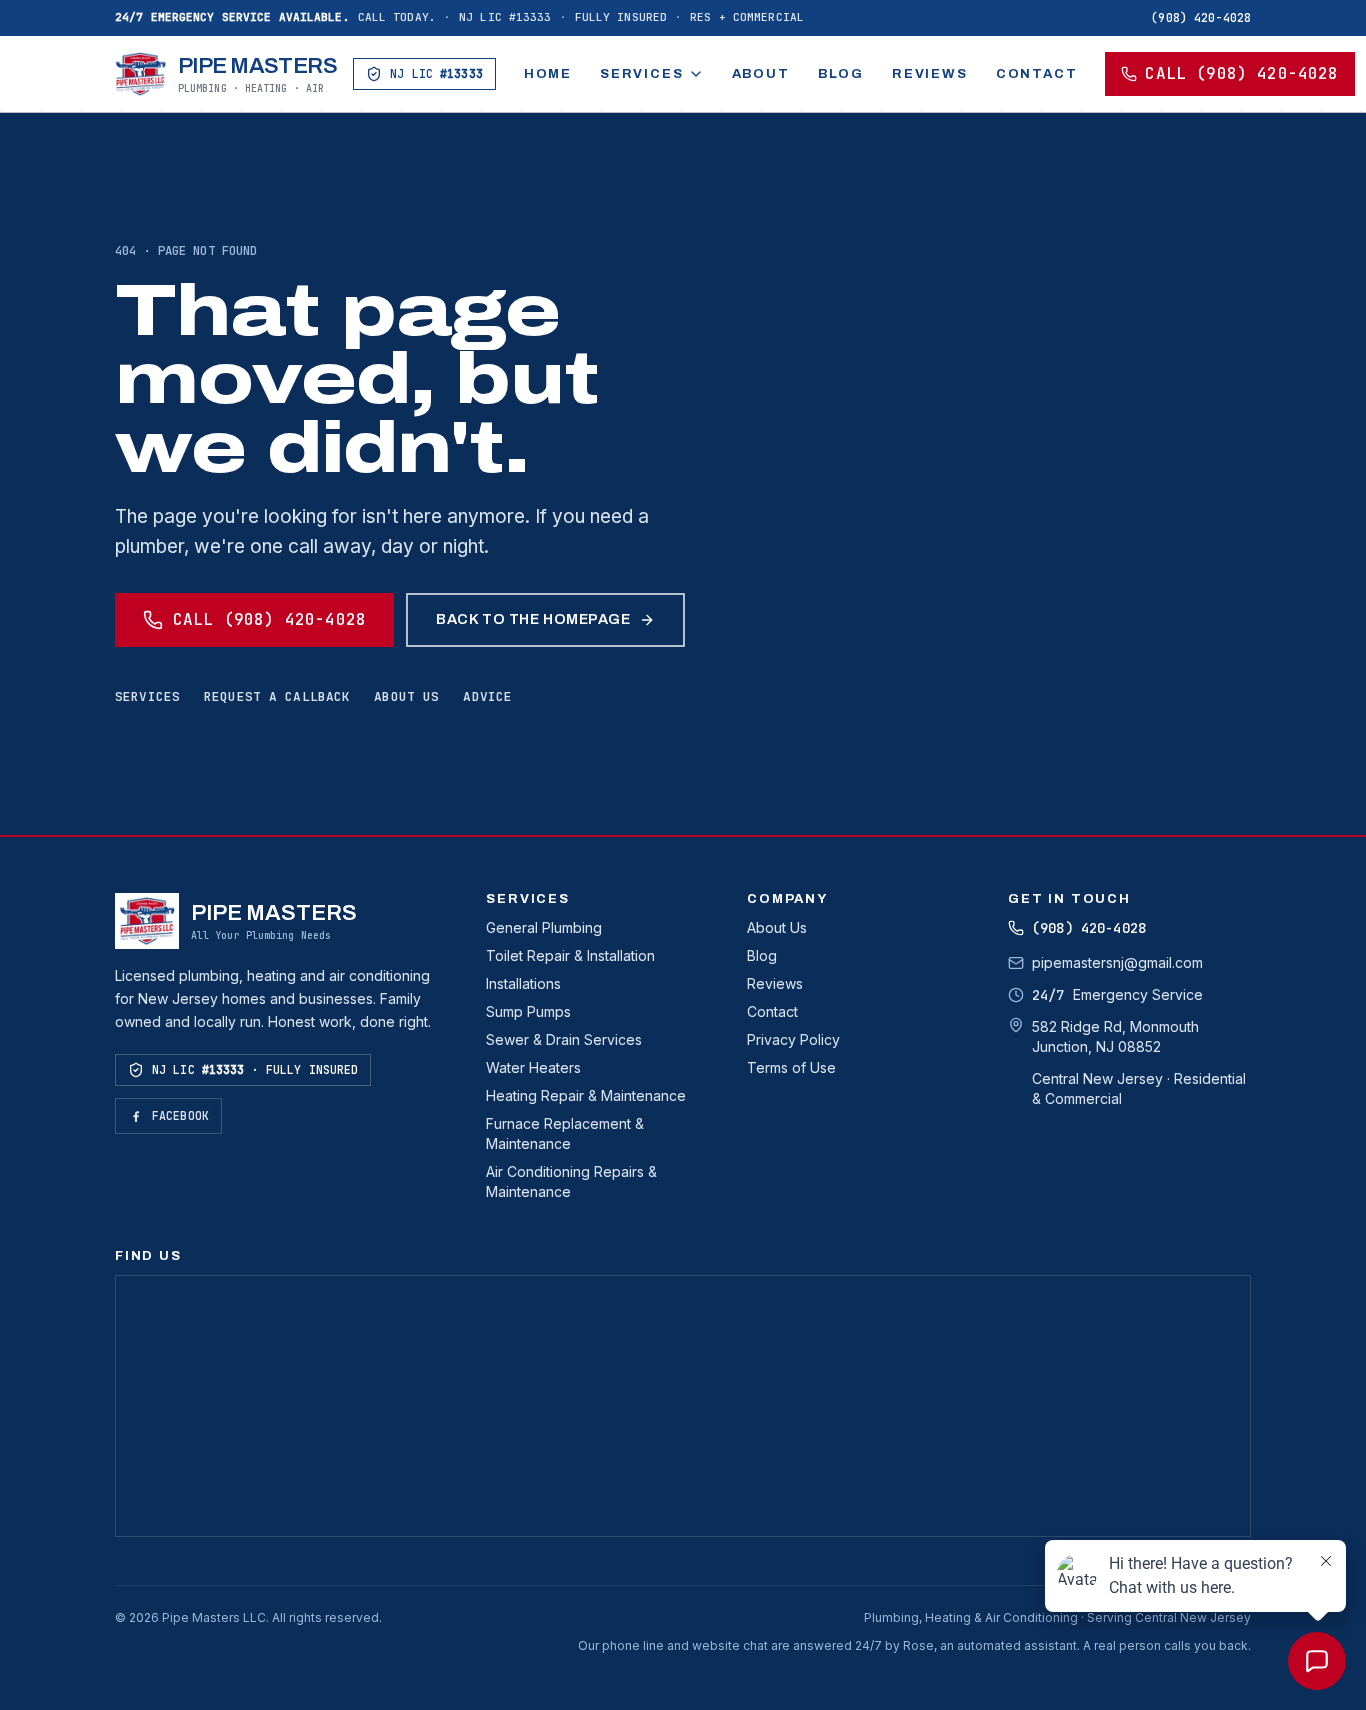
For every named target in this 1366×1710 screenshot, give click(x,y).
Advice (487, 696)
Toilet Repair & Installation (570, 955)
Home (548, 74)
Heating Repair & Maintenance (586, 1095)
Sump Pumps (528, 1011)
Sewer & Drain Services (564, 1039)
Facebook (180, 1115)
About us (406, 696)
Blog (841, 74)
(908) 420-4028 (1201, 17)
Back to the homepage (533, 619)
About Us (777, 927)
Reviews (930, 74)
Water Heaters (533, 1067)
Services (642, 74)
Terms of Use (791, 1067)
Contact (1037, 74)
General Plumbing (544, 927)
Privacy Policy (793, 1039)
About (761, 74)
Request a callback (277, 696)
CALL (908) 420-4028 (1241, 73)
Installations (523, 983)
